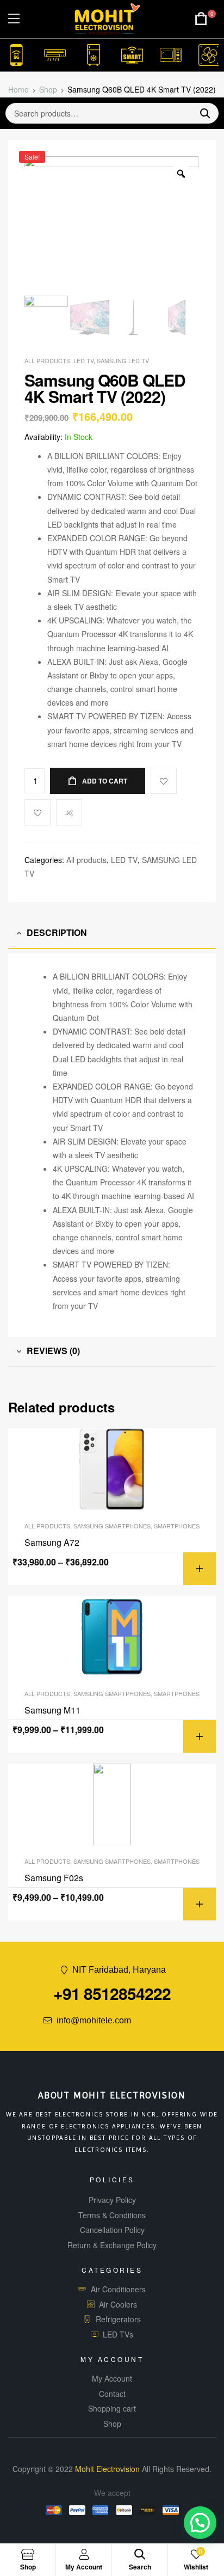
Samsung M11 (52, 1710)
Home (18, 89)
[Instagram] (183, 2021)
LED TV (83, 360)
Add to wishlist (38, 812)
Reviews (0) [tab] (53, 1351)
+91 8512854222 (112, 1993)
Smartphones (177, 1526)
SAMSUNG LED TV (123, 360)
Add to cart (105, 781)
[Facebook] (142, 2021)
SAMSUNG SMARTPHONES (112, 1526)
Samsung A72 (52, 1543)
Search (201, 113)
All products (47, 360)
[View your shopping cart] (201, 19)
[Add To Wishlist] (164, 781)
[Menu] (14, 19)
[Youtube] (163, 2021)
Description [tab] (57, 932)
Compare (69, 812)
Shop (48, 89)
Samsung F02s (54, 1878)
